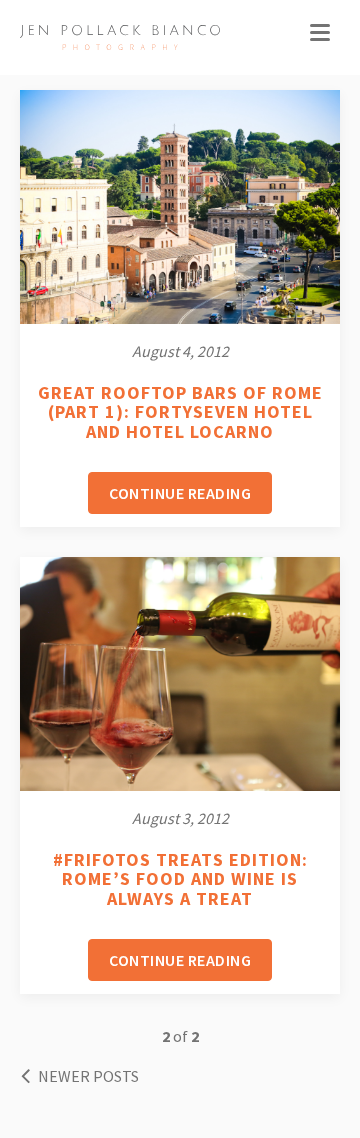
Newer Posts (87, 1076)
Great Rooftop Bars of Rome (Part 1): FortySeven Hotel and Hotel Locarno (180, 412)
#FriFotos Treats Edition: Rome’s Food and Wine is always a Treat (180, 879)
